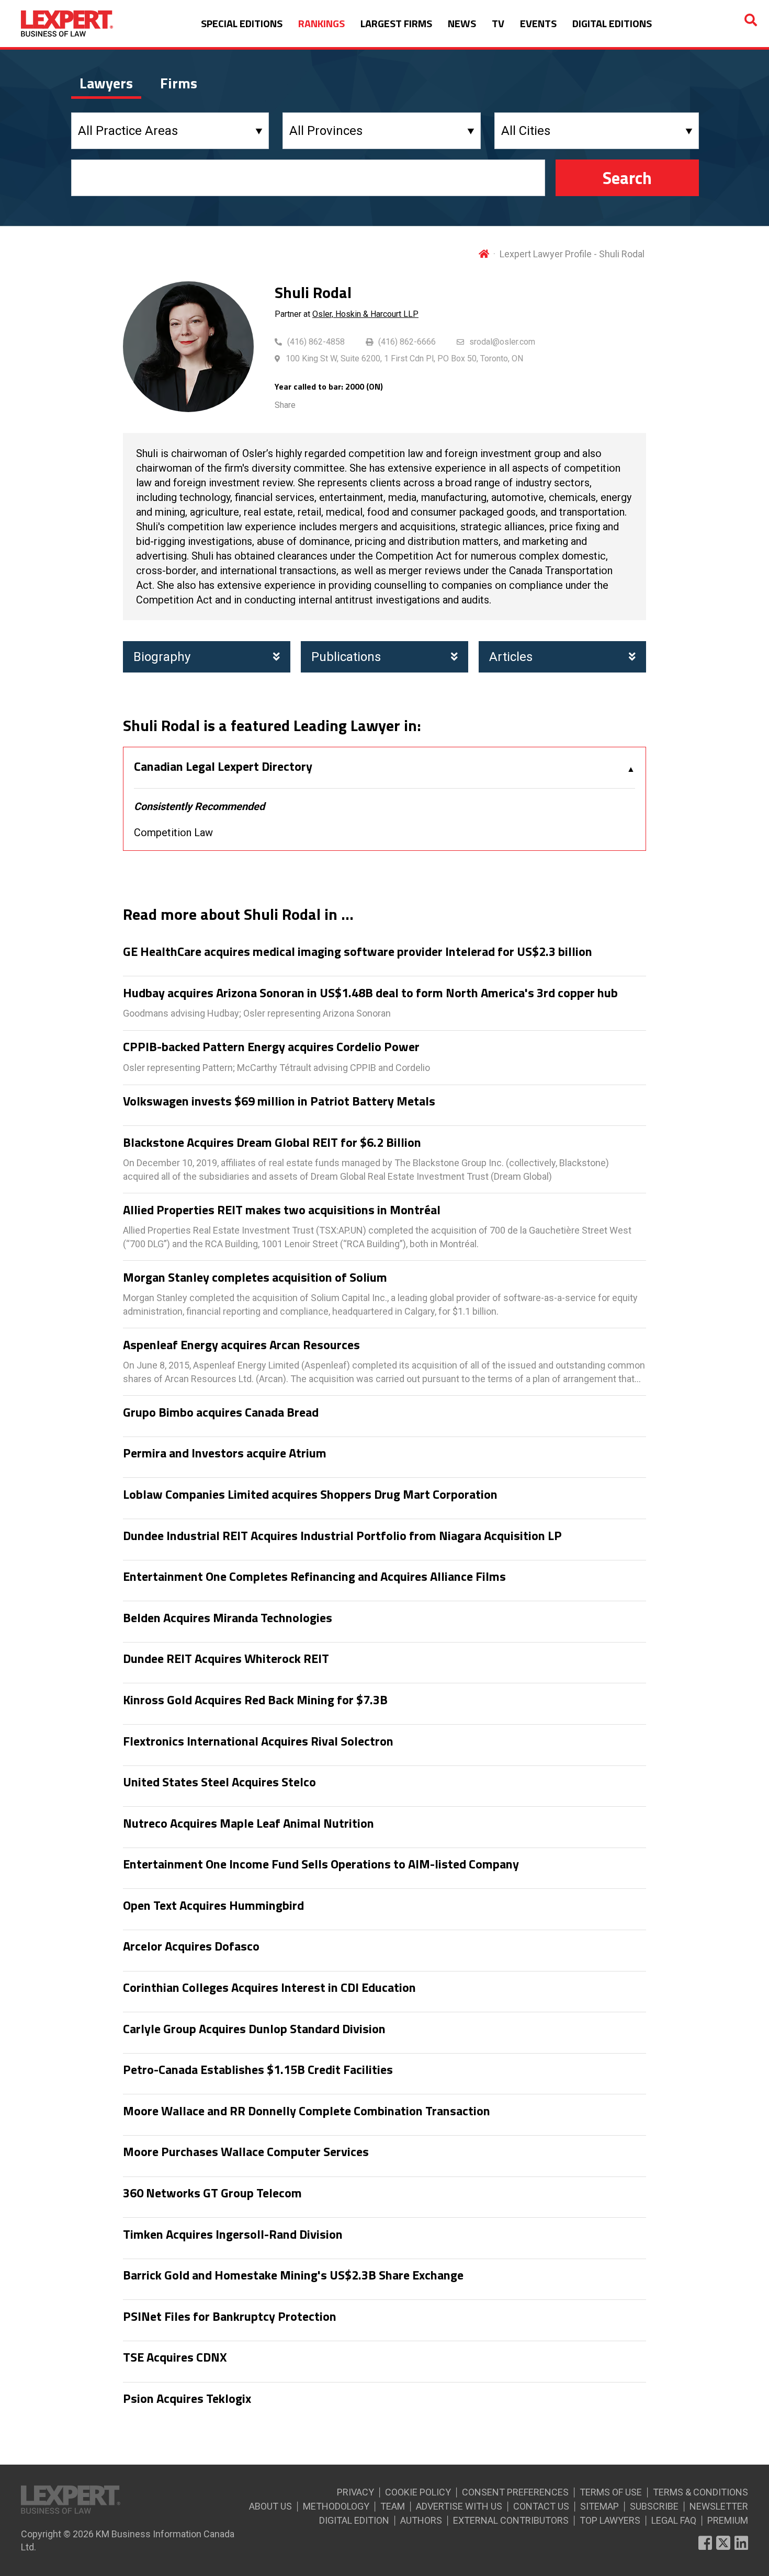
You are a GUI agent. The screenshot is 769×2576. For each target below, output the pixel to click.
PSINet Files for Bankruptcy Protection (230, 2317)
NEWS (462, 23)
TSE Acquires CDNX (175, 2357)
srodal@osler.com (502, 342)
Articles (511, 657)
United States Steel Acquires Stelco (219, 1782)
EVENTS (538, 23)
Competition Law (173, 833)
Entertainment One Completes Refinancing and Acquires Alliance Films (314, 1577)
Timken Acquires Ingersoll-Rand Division (233, 2235)
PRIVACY (355, 2492)
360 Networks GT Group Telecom (212, 2193)
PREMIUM (728, 2520)
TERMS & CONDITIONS (700, 2492)
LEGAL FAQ (674, 2520)
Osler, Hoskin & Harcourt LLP (365, 314)
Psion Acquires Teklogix (187, 2399)
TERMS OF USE (611, 2492)
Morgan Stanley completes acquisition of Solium (255, 1278)
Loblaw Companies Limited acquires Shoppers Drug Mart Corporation (310, 1495)
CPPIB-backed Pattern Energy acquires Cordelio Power (271, 1047)
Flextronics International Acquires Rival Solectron (258, 1741)
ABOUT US (270, 2506)
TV (498, 23)
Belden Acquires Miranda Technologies (228, 1618)
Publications (346, 657)
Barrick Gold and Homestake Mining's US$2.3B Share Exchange (293, 2275)
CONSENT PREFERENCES (515, 2492)
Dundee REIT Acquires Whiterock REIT (226, 1659)
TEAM (393, 2506)
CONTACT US (541, 2506)
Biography (162, 657)
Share (285, 405)
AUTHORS (421, 2520)
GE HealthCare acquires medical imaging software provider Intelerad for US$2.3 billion (358, 952)
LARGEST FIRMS (396, 23)
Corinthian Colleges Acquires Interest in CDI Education (269, 1988)
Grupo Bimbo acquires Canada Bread (221, 1412)
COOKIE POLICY (418, 2492)
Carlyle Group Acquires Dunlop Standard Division (254, 2029)
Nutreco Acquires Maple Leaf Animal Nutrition (248, 1823)
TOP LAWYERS (610, 2520)
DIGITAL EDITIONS (612, 23)
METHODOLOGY (336, 2506)
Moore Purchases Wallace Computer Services (246, 2152)
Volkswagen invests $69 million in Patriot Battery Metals (279, 1101)
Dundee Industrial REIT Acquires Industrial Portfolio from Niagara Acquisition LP (342, 1536)
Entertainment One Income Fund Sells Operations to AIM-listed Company (321, 1864)
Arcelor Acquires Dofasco (191, 1946)
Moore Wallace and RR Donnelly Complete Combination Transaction (307, 2111)
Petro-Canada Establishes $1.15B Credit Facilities (258, 2070)
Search (627, 178)
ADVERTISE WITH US (459, 2506)
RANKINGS (321, 23)
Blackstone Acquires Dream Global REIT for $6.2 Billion (272, 1143)
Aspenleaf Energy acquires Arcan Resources (241, 1345)
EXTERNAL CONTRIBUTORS (511, 2520)
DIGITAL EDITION (354, 2520)
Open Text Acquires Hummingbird (213, 1906)
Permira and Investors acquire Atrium (225, 1453)
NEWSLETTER (719, 2506)
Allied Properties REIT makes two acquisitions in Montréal (282, 1210)
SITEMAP (600, 2506)
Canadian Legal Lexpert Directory (223, 767)
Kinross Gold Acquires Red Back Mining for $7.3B (255, 1700)
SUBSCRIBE (654, 2506)
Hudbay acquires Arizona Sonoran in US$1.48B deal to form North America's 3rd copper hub (370, 993)
